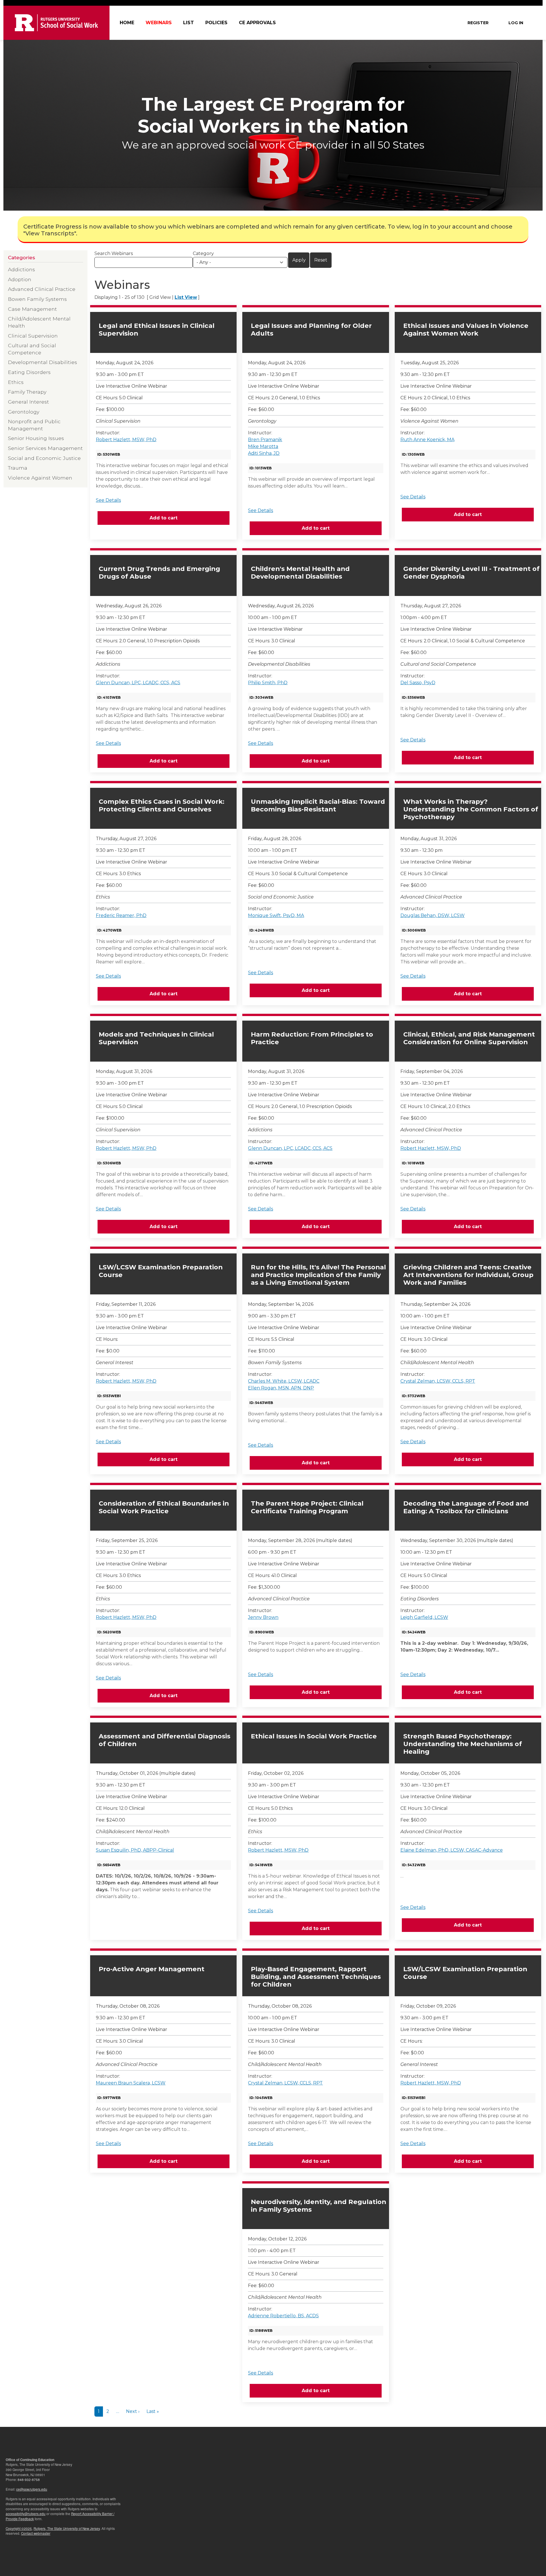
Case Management (32, 309)
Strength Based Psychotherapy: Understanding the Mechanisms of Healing (463, 1744)
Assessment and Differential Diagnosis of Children (165, 1740)
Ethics (16, 382)
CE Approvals (257, 23)
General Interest (28, 402)
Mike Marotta (263, 446)
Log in (516, 23)
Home (127, 23)
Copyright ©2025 (19, 2528)
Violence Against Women (40, 478)
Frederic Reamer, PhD (121, 915)
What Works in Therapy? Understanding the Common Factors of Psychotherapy (471, 809)
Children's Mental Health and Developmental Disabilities (300, 573)
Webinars (159, 23)
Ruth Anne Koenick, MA (427, 440)
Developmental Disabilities (43, 362)
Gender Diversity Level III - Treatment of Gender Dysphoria (471, 573)
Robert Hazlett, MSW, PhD (126, 440)
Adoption (20, 279)
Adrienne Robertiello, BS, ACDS (283, 2316)
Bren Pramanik (265, 440)
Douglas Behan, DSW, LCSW (433, 915)
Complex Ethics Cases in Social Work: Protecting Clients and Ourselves (162, 805)
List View (186, 297)
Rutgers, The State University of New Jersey (67, 2528)
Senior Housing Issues (36, 438)
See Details (108, 500)
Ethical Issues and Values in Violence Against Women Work (466, 330)
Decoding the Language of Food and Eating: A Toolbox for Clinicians (466, 1507)
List (189, 23)
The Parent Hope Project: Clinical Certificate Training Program (307, 1507)
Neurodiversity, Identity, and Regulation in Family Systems (318, 2206)
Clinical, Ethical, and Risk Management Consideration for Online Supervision (469, 1038)
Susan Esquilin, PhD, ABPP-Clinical (135, 1850)
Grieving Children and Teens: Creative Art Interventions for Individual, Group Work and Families (468, 1275)
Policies (216, 23)
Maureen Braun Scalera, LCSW (131, 2083)
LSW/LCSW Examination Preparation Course (161, 1271)
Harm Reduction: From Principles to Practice (312, 1038)
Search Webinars (114, 253)
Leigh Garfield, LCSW (424, 1617)
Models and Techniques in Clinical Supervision (156, 1038)
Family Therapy (27, 392)
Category (203, 253)
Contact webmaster (36, 2533)
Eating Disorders (29, 372)
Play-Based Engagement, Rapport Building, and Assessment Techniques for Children (316, 1977)
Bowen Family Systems (37, 299)
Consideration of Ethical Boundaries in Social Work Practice (164, 1507)
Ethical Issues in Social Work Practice (314, 1736)
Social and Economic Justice (44, 458)
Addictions (21, 269)
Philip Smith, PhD (268, 683)
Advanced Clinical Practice (42, 289)
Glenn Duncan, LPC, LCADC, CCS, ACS (138, 683)
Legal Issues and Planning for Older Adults (311, 330)
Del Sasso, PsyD (418, 683)
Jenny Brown (263, 1617)
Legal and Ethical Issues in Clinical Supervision (157, 330)
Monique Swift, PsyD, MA (276, 915)
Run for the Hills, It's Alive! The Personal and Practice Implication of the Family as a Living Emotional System (318, 1275)
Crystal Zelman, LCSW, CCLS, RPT (438, 1381)
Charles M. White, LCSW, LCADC (284, 1381)
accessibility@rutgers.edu (26, 2514)
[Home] (56, 23)
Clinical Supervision (33, 336)
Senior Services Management (45, 448)
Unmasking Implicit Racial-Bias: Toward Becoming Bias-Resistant (318, 805)
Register (478, 23)
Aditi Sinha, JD (264, 453)
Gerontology (24, 412)
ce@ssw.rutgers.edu (32, 2489)
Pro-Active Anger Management (152, 1969)
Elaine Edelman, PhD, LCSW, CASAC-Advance (452, 1850)
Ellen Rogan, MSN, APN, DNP (281, 1388)
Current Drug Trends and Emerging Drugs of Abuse (159, 573)
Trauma (18, 468)
